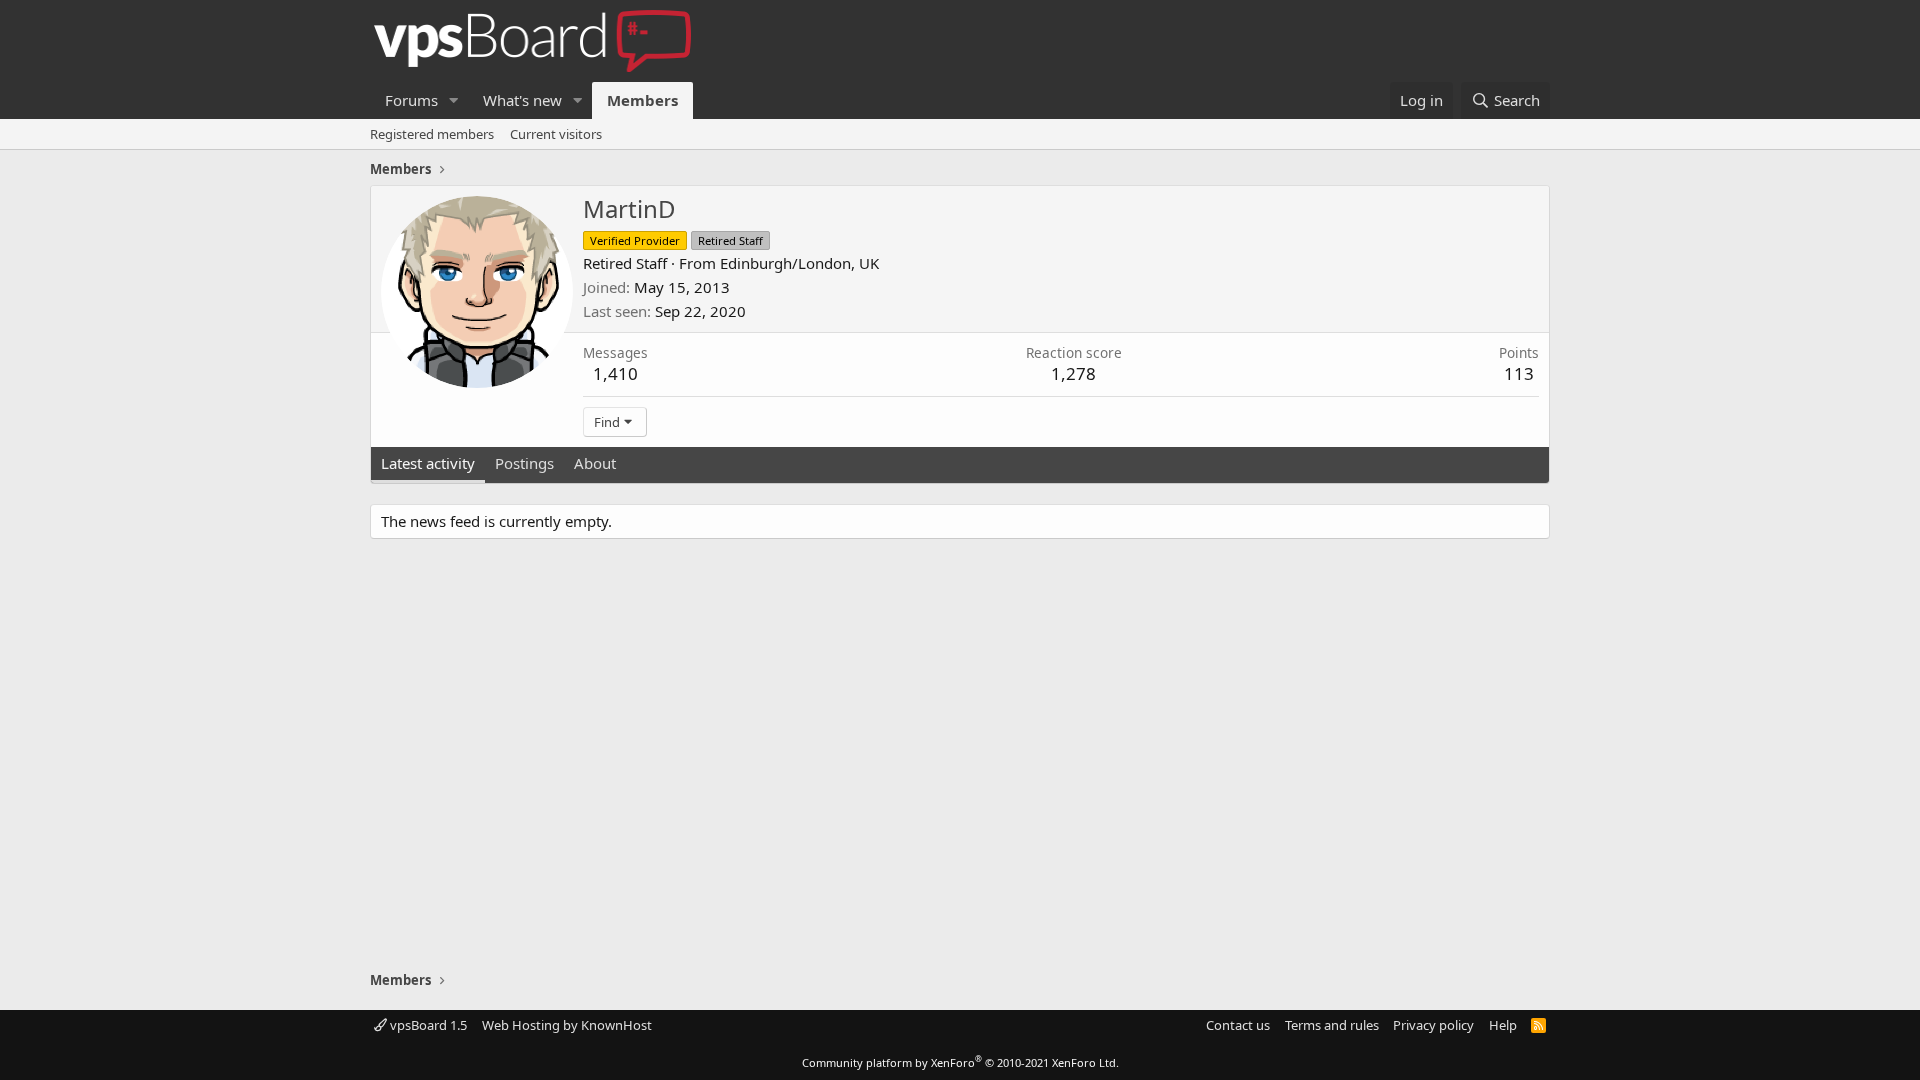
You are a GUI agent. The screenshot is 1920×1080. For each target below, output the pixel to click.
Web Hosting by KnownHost (567, 1025)
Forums (411, 100)
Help (1503, 1025)
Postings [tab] (524, 463)
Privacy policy (1433, 1025)
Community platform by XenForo (960, 1062)
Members (642, 100)
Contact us (1238, 1025)
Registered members (432, 134)
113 (1519, 373)
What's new (522, 100)
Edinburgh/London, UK (799, 263)
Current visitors (556, 134)
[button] (454, 100)
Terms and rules (1332, 1025)
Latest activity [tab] (428, 463)
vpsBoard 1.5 (427, 1025)
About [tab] (595, 463)
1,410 (615, 373)
